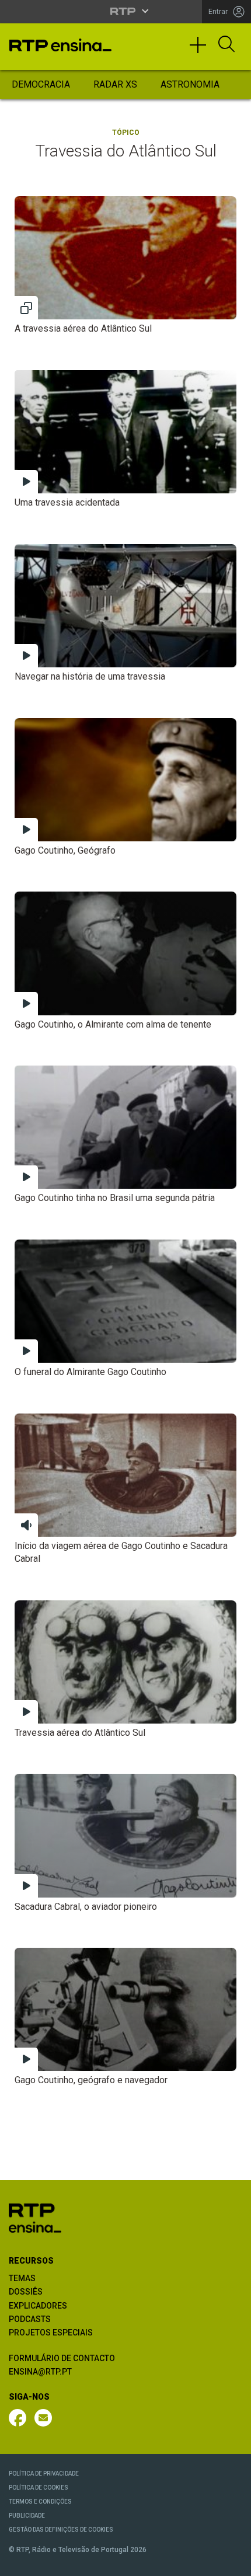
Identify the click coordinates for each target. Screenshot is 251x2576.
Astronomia (190, 84)
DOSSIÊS (26, 2292)
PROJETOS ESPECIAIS (51, 2333)
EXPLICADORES (38, 2306)
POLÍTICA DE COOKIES (39, 2488)
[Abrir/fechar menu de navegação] (202, 50)
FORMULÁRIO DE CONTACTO (62, 2358)
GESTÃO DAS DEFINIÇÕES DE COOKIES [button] (61, 2530)
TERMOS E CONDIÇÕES (40, 2502)
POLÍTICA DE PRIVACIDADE (44, 2474)
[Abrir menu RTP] (126, 11)
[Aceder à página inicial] (60, 45)
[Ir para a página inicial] (35, 2217)
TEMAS (22, 2278)
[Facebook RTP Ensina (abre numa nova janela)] (18, 2418)
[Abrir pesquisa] (226, 45)
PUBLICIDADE (27, 2516)
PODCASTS (30, 2319)
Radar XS (115, 84)
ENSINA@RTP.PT (40, 2372)
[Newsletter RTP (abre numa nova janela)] (43, 2418)
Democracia (41, 84)
